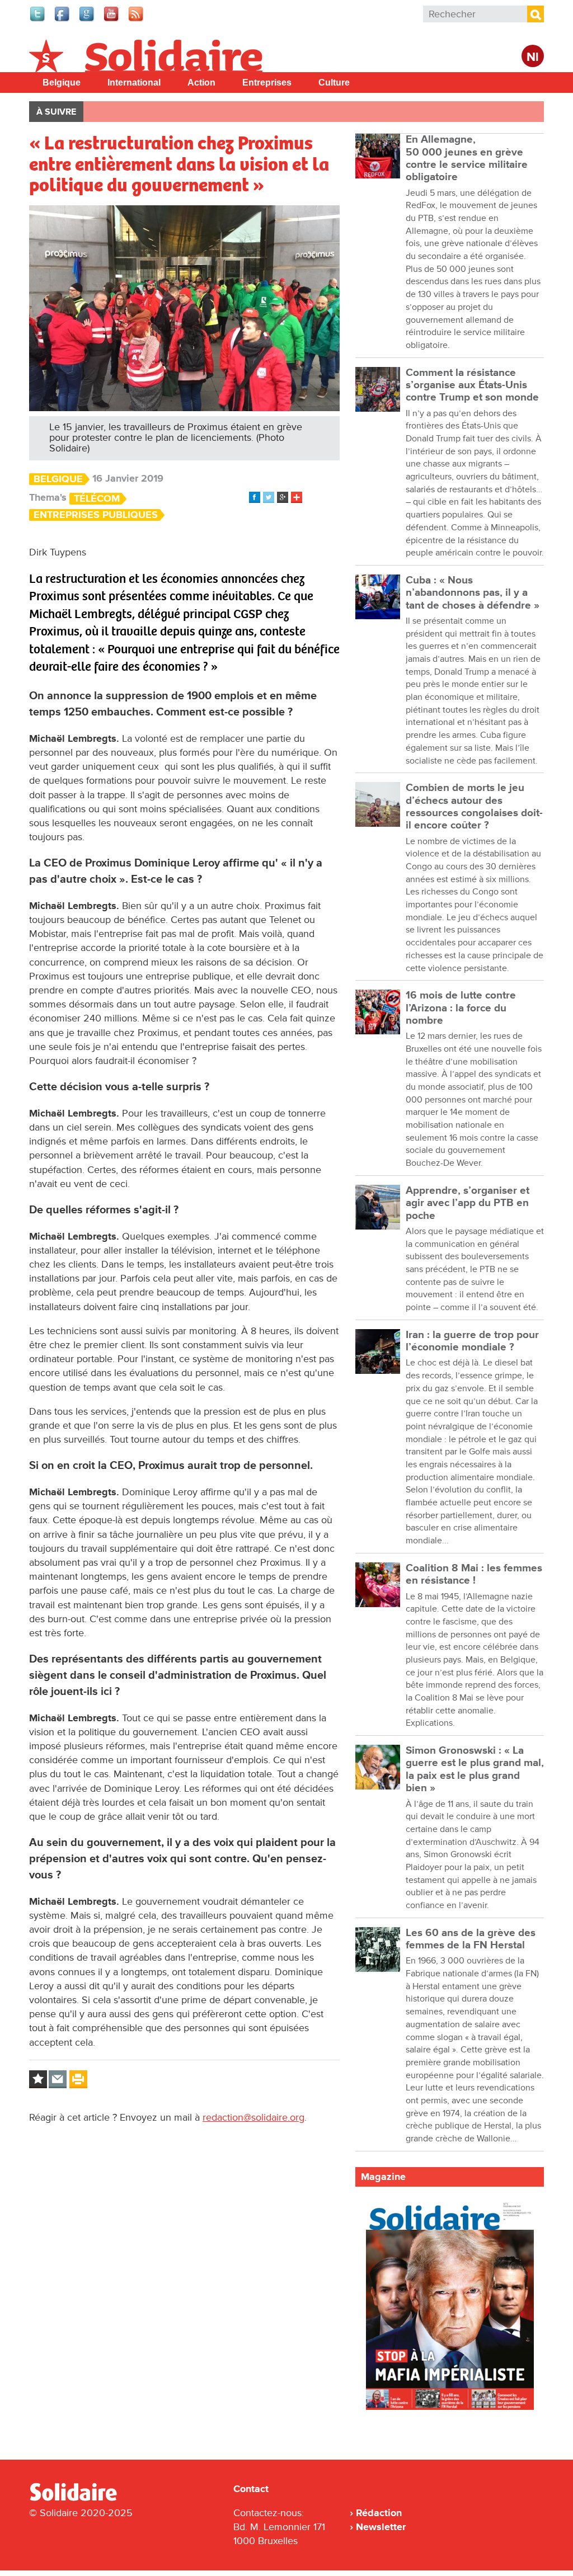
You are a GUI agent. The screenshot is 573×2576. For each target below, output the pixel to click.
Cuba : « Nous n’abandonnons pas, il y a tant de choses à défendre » (473, 593)
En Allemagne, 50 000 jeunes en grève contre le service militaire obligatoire (467, 158)
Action (201, 83)
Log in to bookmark (38, 2079)
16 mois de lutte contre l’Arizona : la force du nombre (461, 1008)
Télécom (97, 499)
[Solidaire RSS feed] (137, 20)
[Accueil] (78, 2499)
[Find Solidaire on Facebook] (63, 20)
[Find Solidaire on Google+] (87, 20)
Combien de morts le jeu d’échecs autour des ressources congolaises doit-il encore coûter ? (474, 807)
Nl (533, 57)
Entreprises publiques (96, 515)
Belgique (62, 83)
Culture (334, 83)
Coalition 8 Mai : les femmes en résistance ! (474, 1574)
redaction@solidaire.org (253, 2117)
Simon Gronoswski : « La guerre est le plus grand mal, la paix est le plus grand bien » (475, 1769)
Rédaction (379, 2513)
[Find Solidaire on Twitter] (38, 20)
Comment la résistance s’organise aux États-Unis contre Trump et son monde (472, 385)
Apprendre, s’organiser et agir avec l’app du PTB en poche (468, 1203)
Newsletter (381, 2527)
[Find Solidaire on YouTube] (112, 20)
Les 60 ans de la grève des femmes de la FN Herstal (471, 1939)
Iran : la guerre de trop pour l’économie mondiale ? (472, 1341)
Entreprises (267, 83)
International (134, 83)
